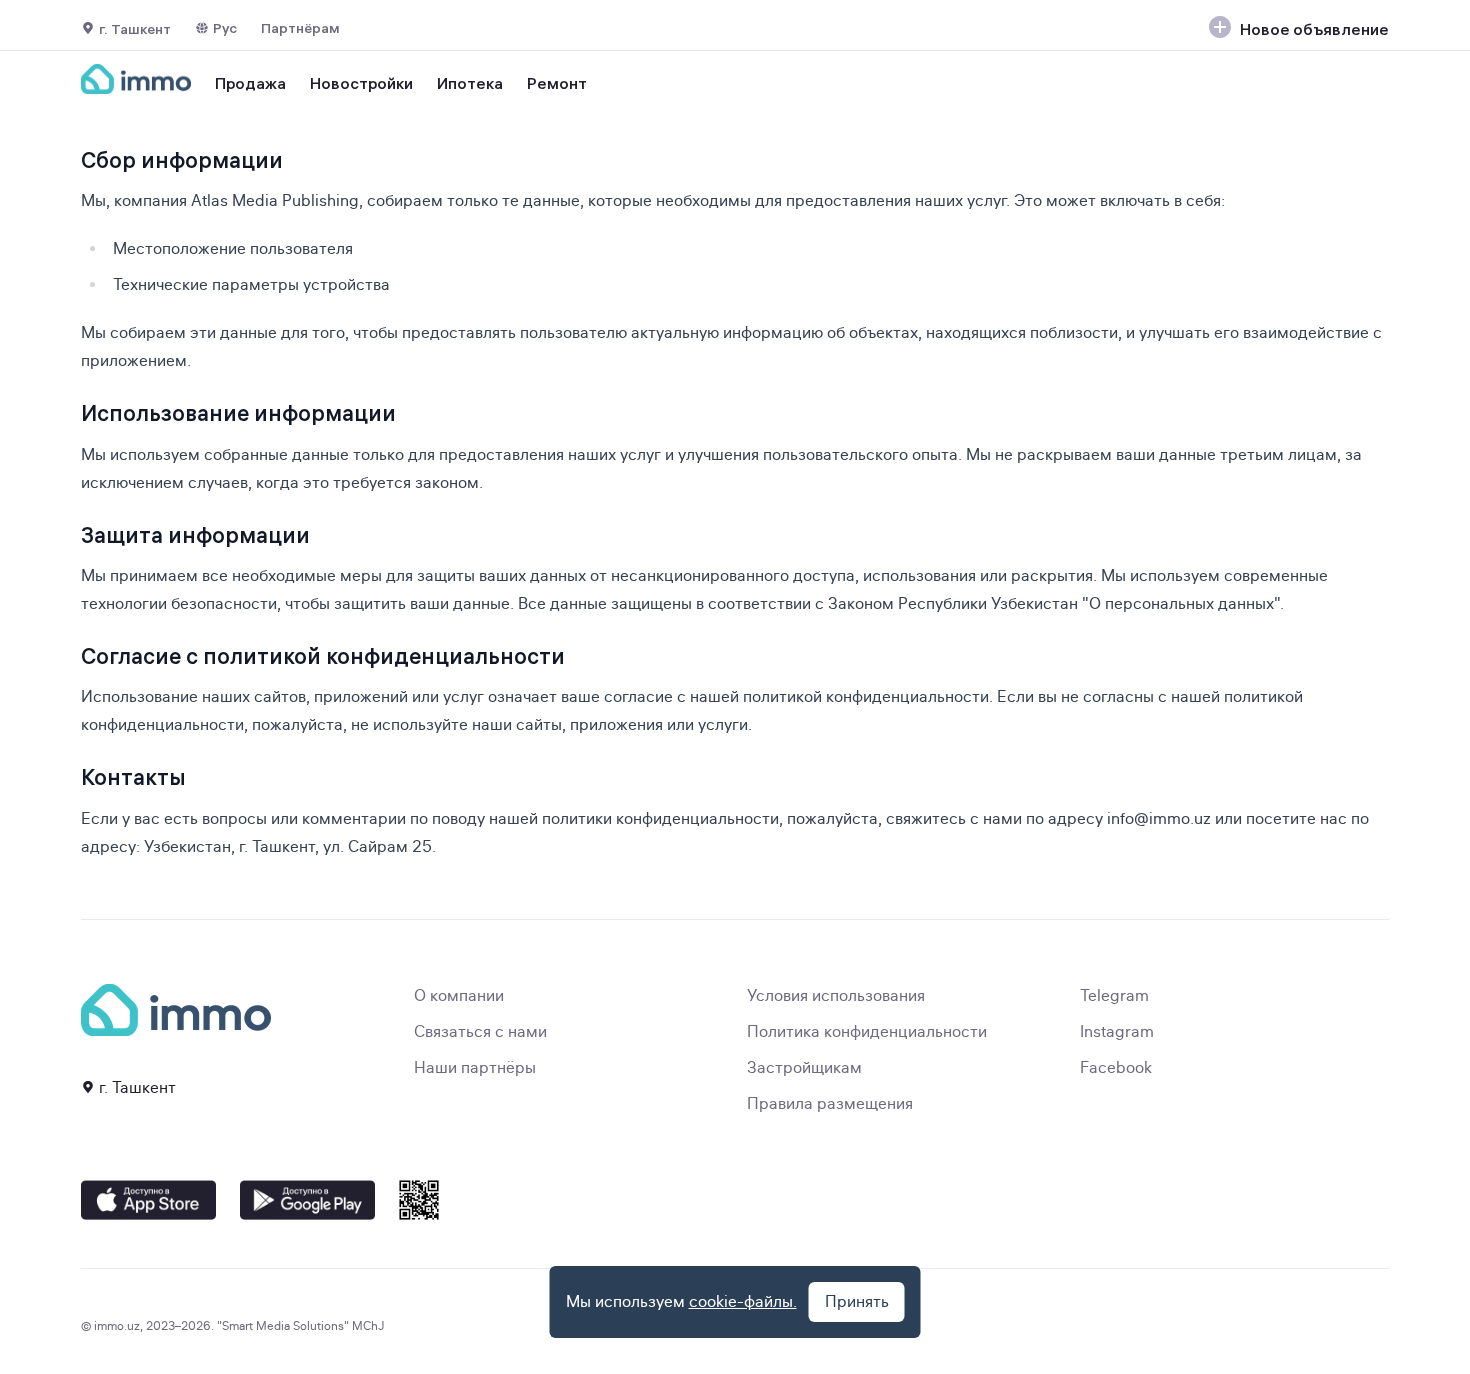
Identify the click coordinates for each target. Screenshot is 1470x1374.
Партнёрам (300, 28)
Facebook (1116, 1068)
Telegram (1114, 996)
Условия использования (836, 996)
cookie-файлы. (743, 1302)
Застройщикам (804, 1068)
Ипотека (470, 83)
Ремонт (557, 83)
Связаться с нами (480, 1032)
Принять (857, 1302)
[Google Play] (307, 1200)
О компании (459, 996)
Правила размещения (830, 1104)
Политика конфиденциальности (867, 1032)
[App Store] (148, 1200)
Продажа (250, 83)
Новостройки (361, 83)
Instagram (1117, 1032)
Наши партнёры (475, 1068)
